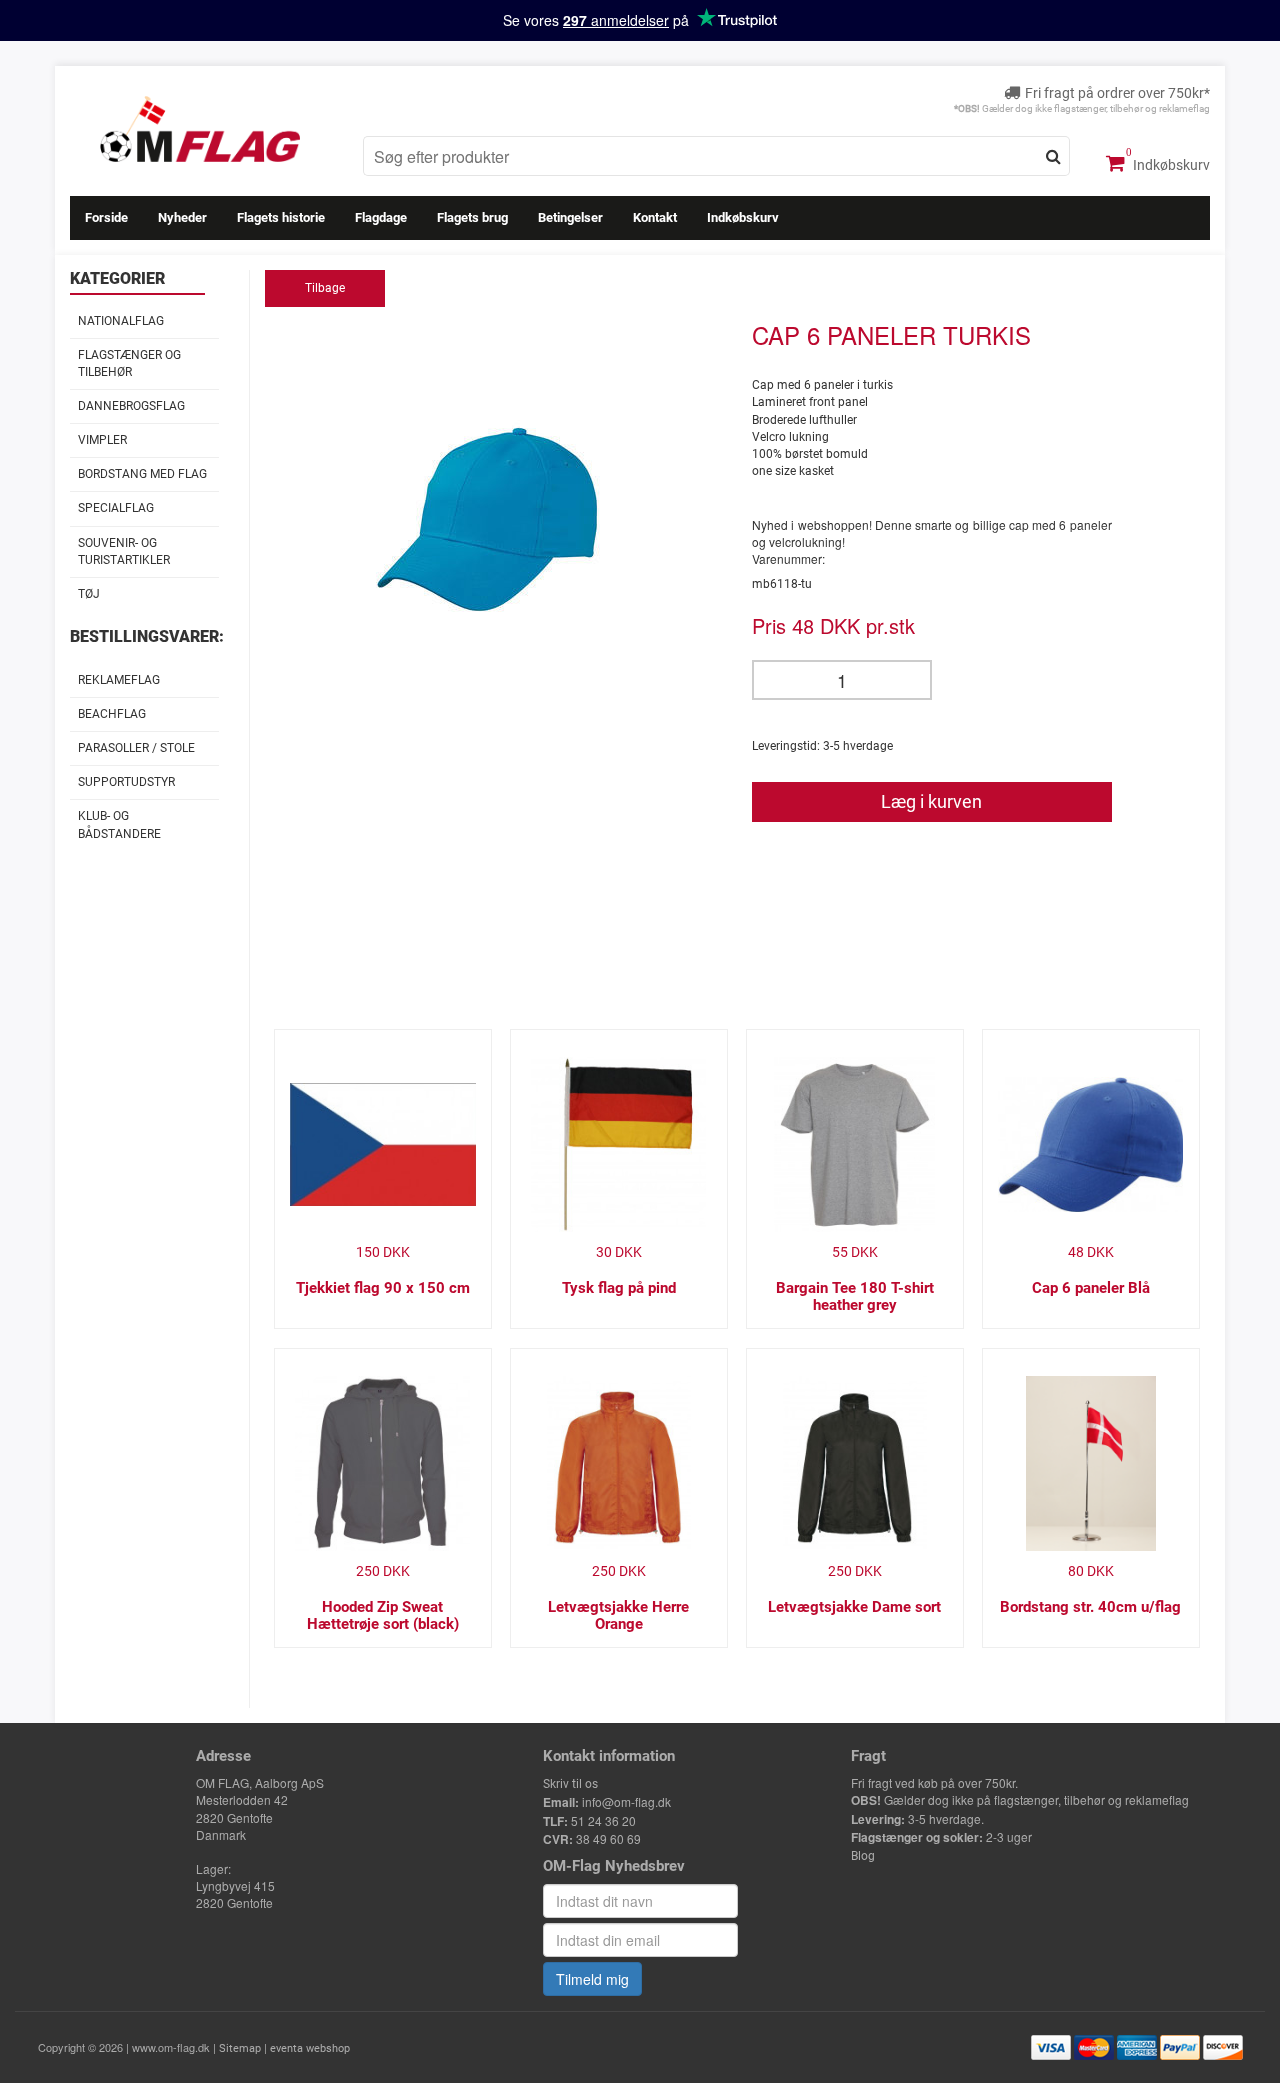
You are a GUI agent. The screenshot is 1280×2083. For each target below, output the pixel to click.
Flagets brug (472, 217)
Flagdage (381, 217)
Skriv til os (570, 1784)
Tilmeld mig (592, 1979)
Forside (106, 217)
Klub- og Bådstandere (119, 824)
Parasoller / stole (136, 748)
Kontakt (655, 217)
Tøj (89, 594)
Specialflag (116, 508)
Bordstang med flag (142, 474)
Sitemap (240, 2048)
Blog (863, 1856)
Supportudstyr (126, 782)
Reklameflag (119, 680)
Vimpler (102, 440)
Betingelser (570, 217)
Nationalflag (121, 321)
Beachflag (112, 714)
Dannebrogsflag (131, 406)
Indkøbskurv (1170, 165)
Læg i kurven (931, 801)
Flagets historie (281, 217)
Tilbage (325, 288)
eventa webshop (310, 2048)
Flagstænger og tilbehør (129, 363)
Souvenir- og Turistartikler (124, 551)
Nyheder (182, 217)
